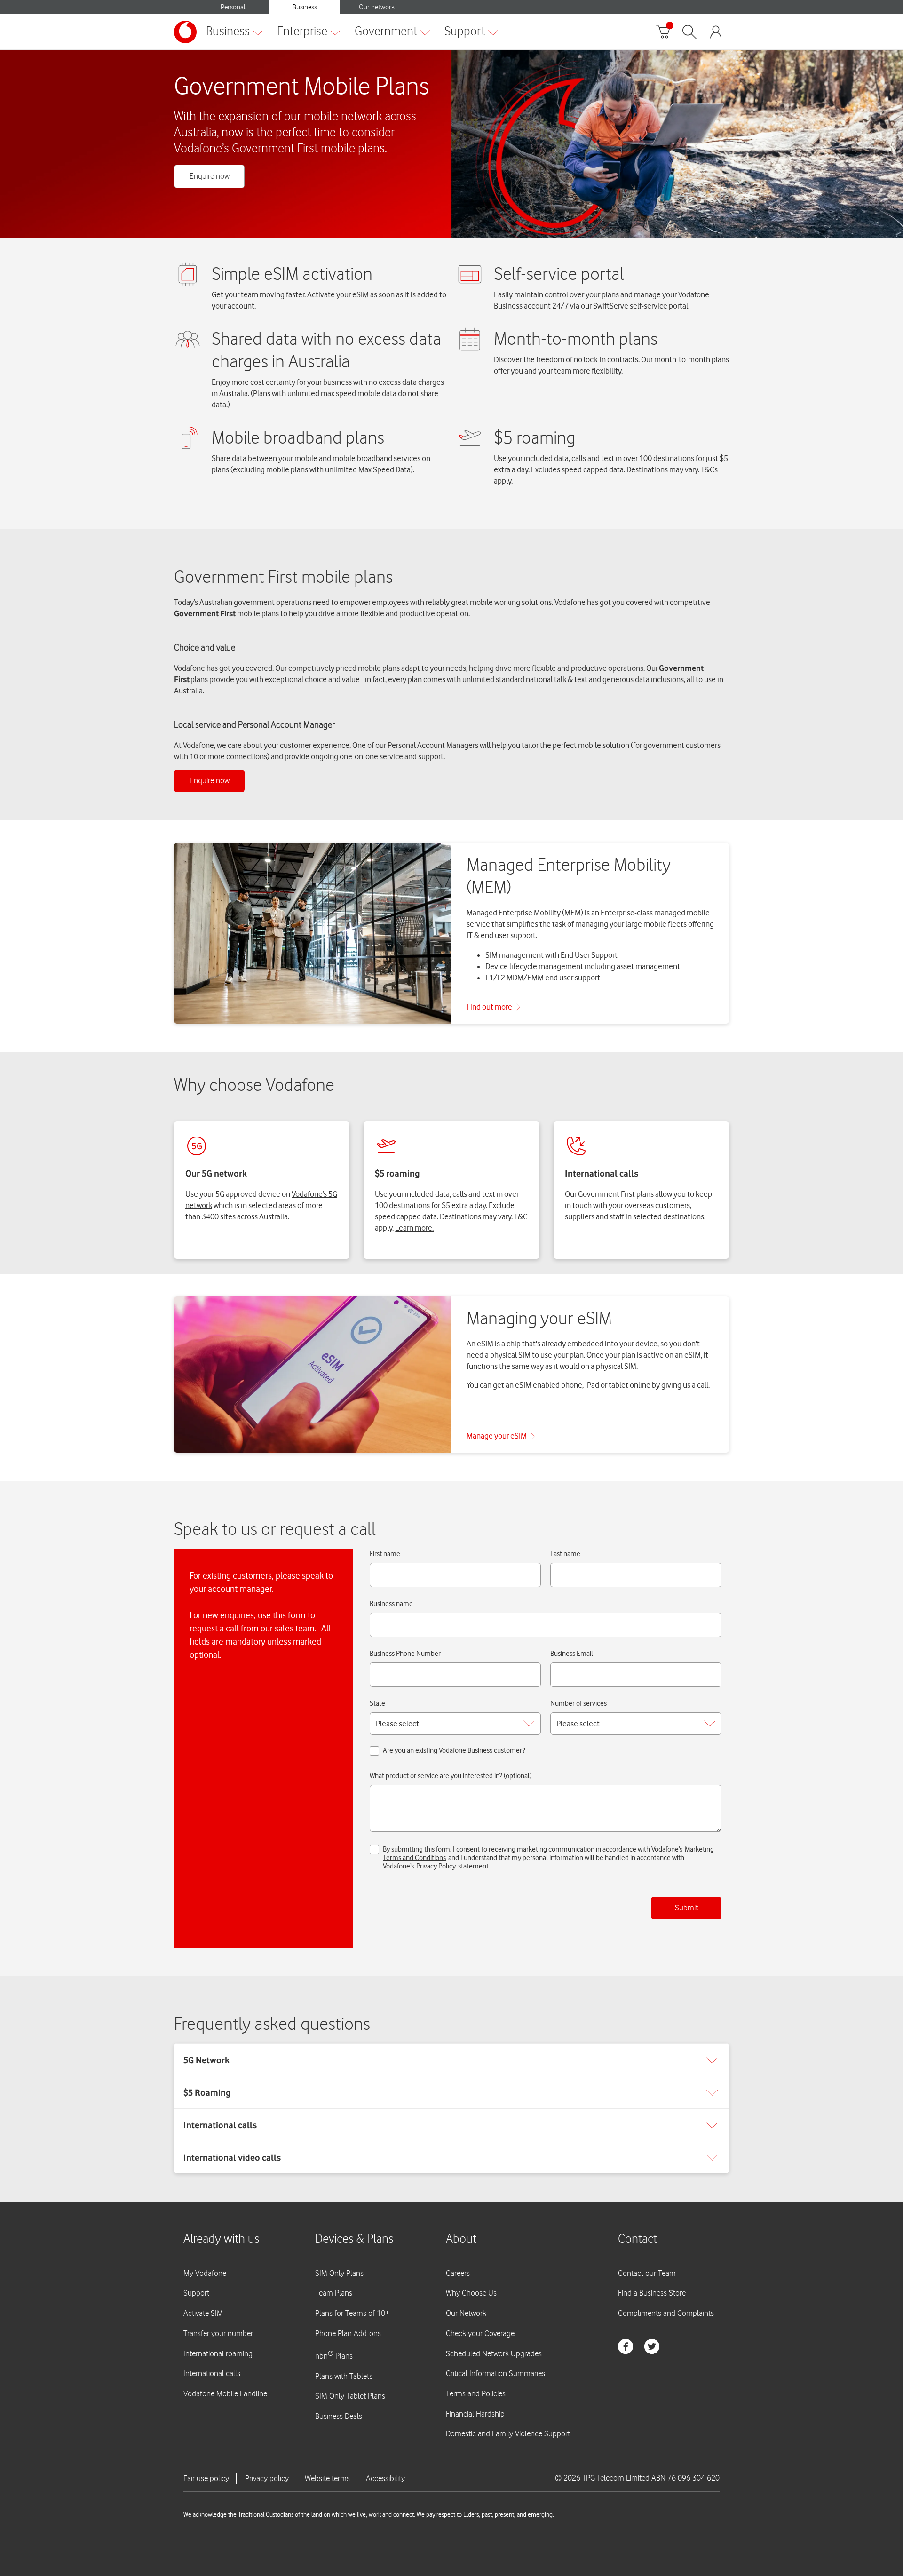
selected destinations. (669, 1216)
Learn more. (414, 1228)
